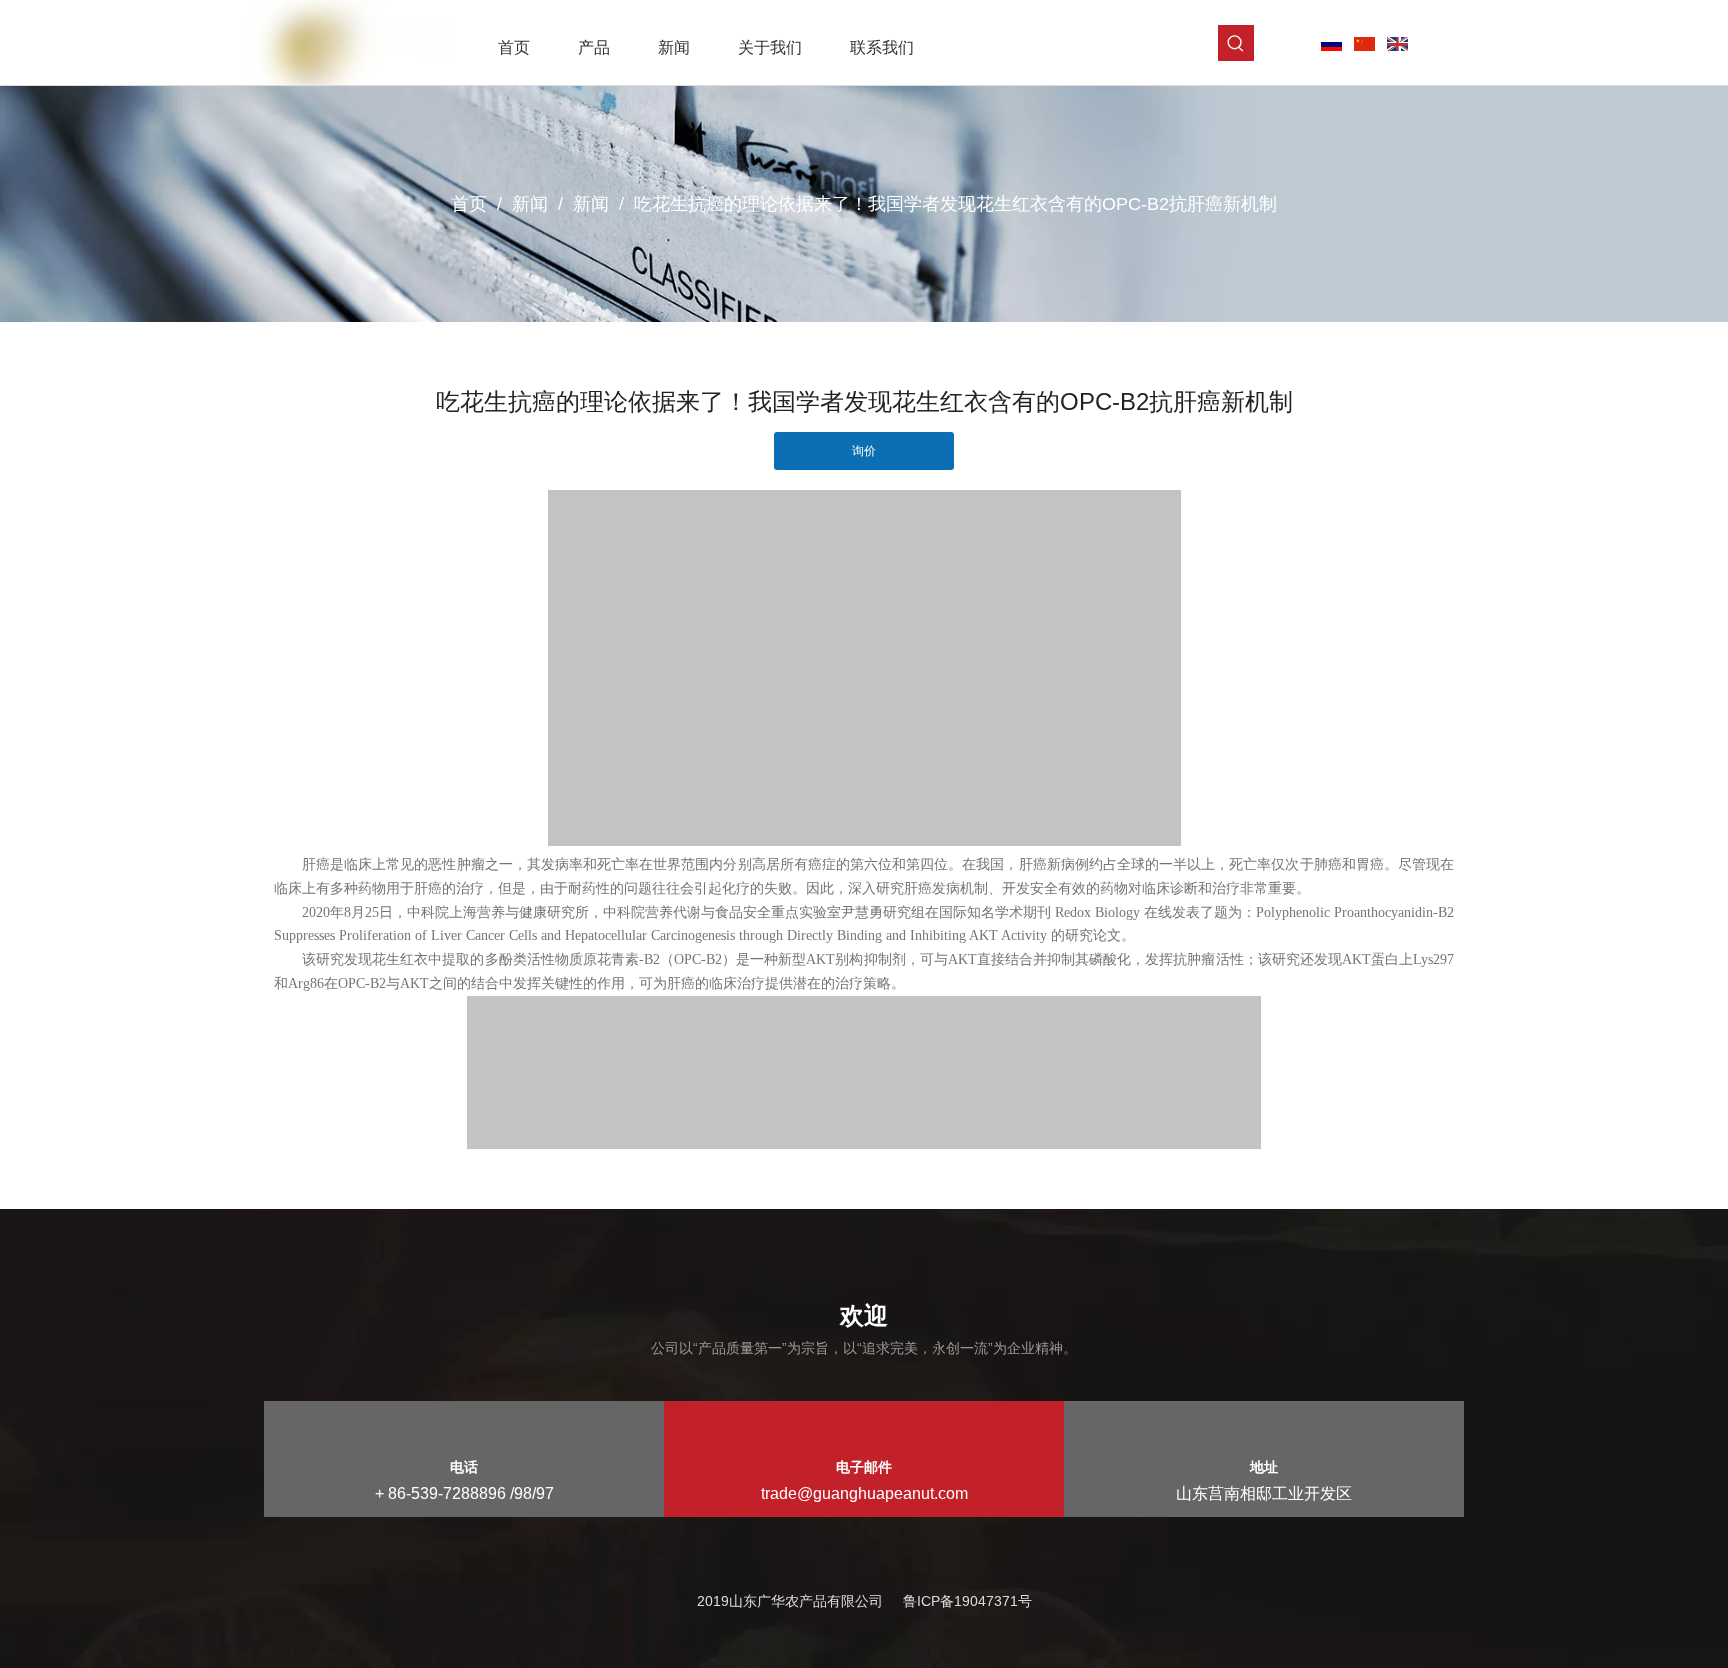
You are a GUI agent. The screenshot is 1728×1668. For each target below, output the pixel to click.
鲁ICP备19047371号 (967, 1601)
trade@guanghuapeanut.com (864, 1493)
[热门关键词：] (1236, 43)
